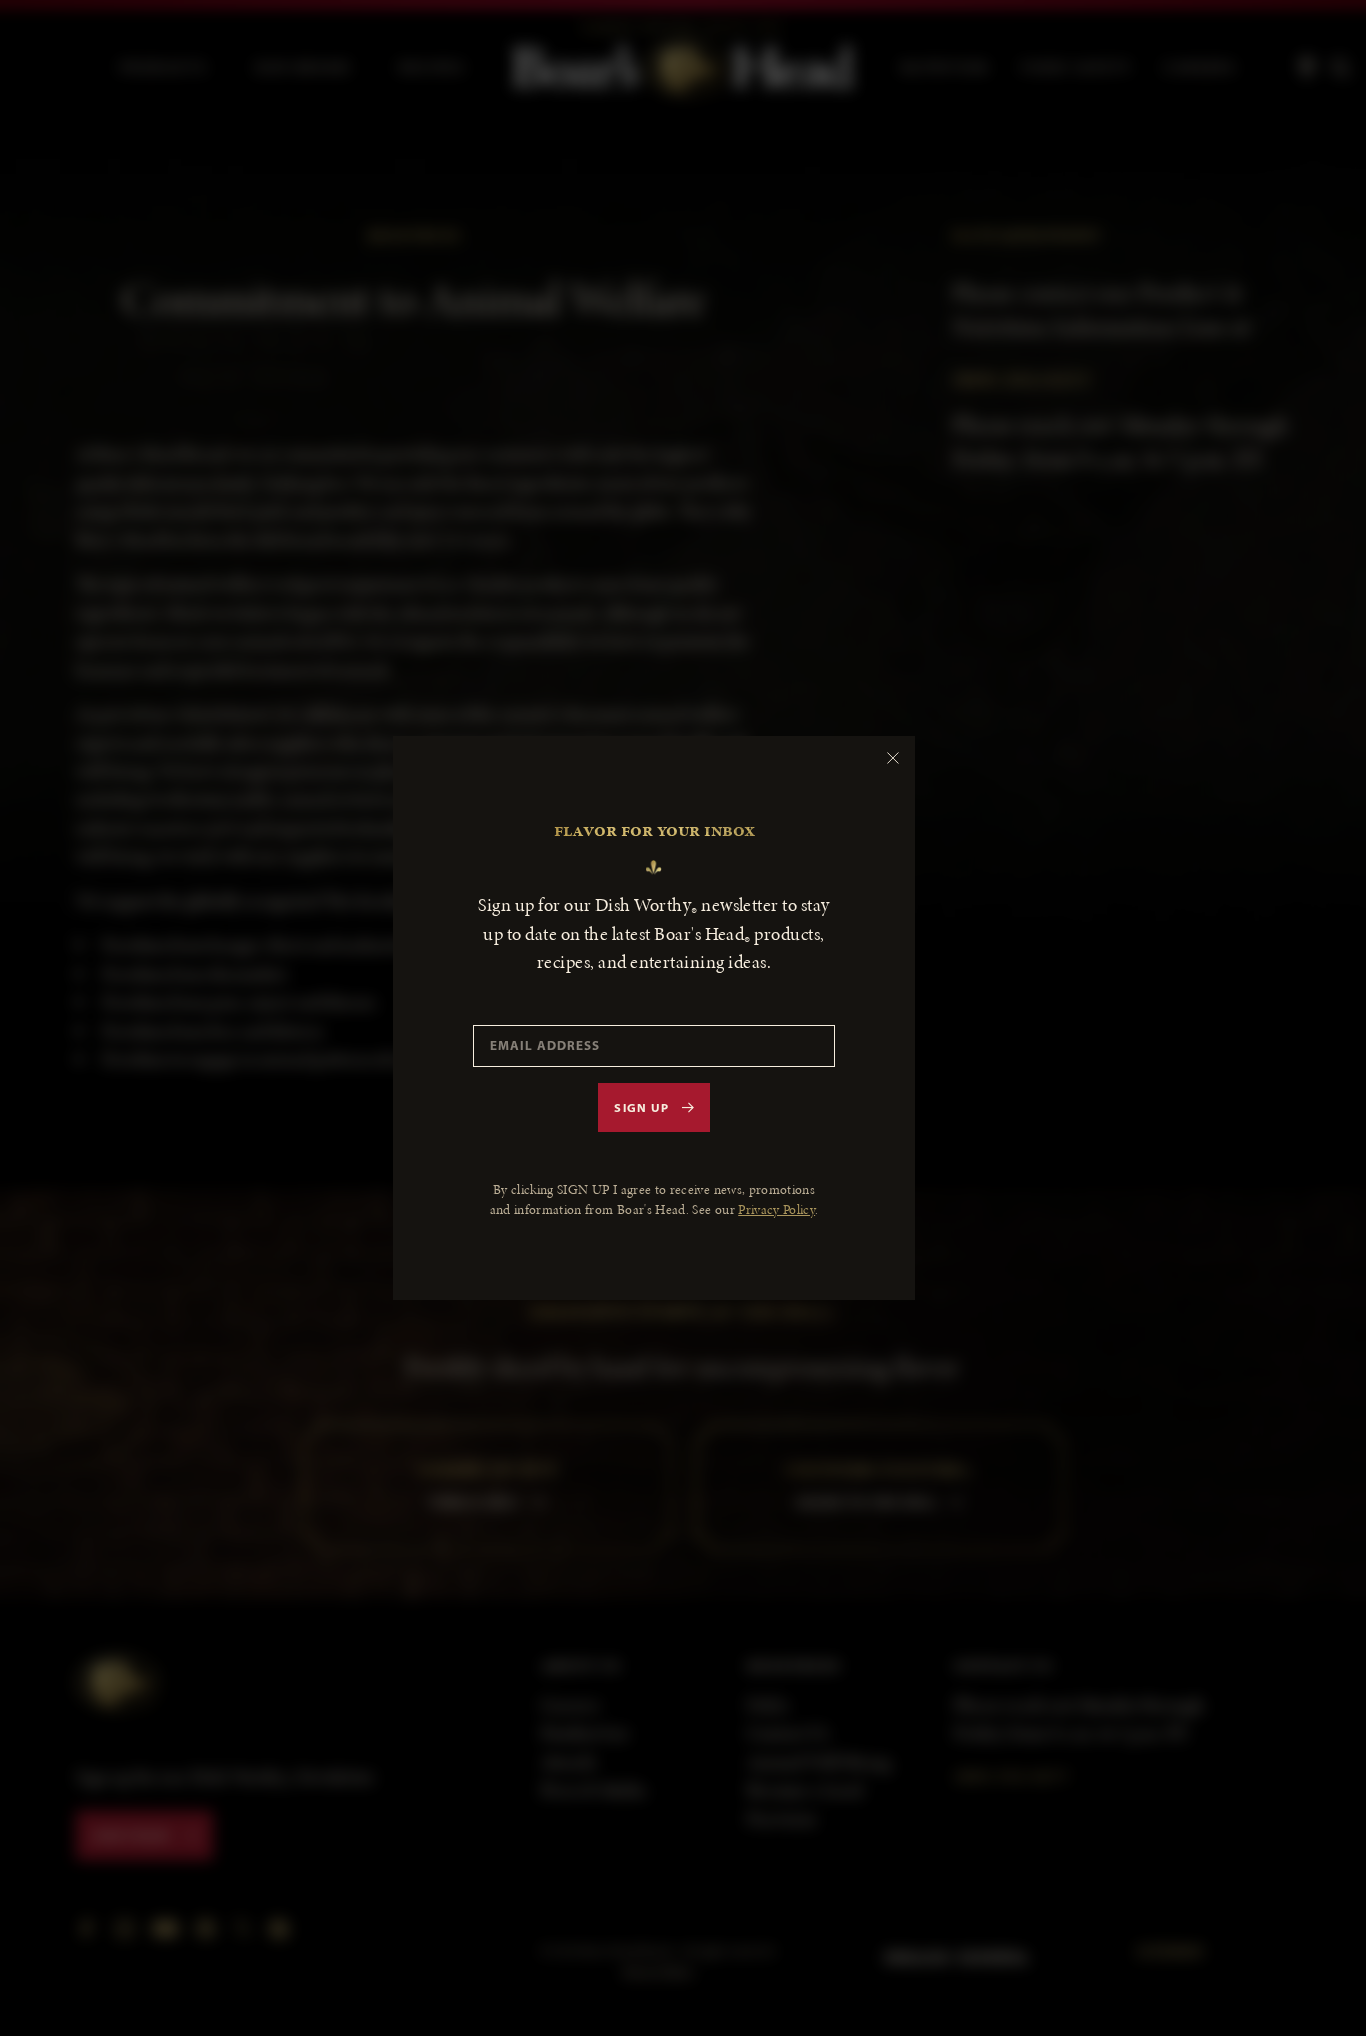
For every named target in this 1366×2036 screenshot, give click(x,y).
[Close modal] (893, 758)
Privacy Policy (776, 1209)
